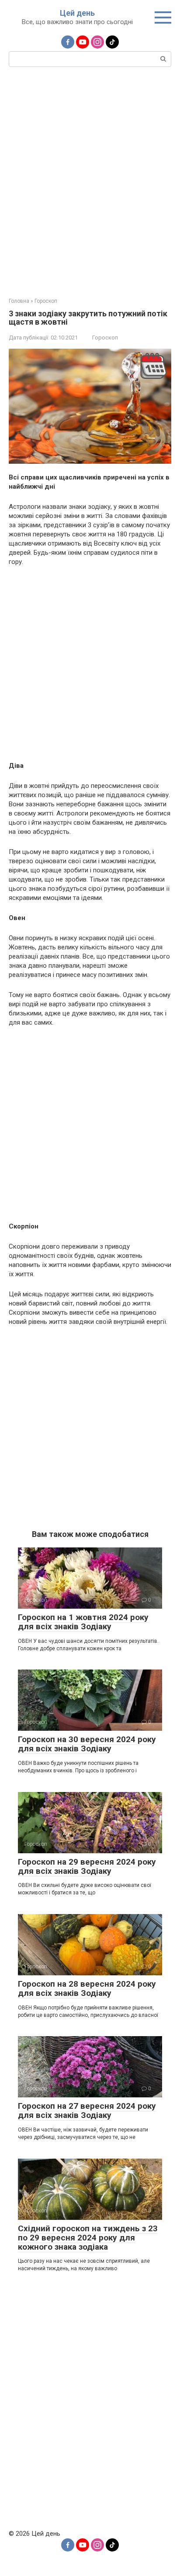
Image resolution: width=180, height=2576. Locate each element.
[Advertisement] (90, 181)
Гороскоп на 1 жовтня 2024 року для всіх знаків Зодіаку (83, 1622)
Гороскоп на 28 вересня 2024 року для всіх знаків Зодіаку (87, 1988)
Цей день (77, 13)
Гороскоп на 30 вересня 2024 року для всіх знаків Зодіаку (87, 1744)
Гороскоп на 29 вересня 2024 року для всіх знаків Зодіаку (87, 1866)
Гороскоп (105, 338)
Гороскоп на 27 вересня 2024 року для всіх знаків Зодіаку (87, 2110)
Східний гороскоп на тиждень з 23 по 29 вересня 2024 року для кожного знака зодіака (88, 2238)
